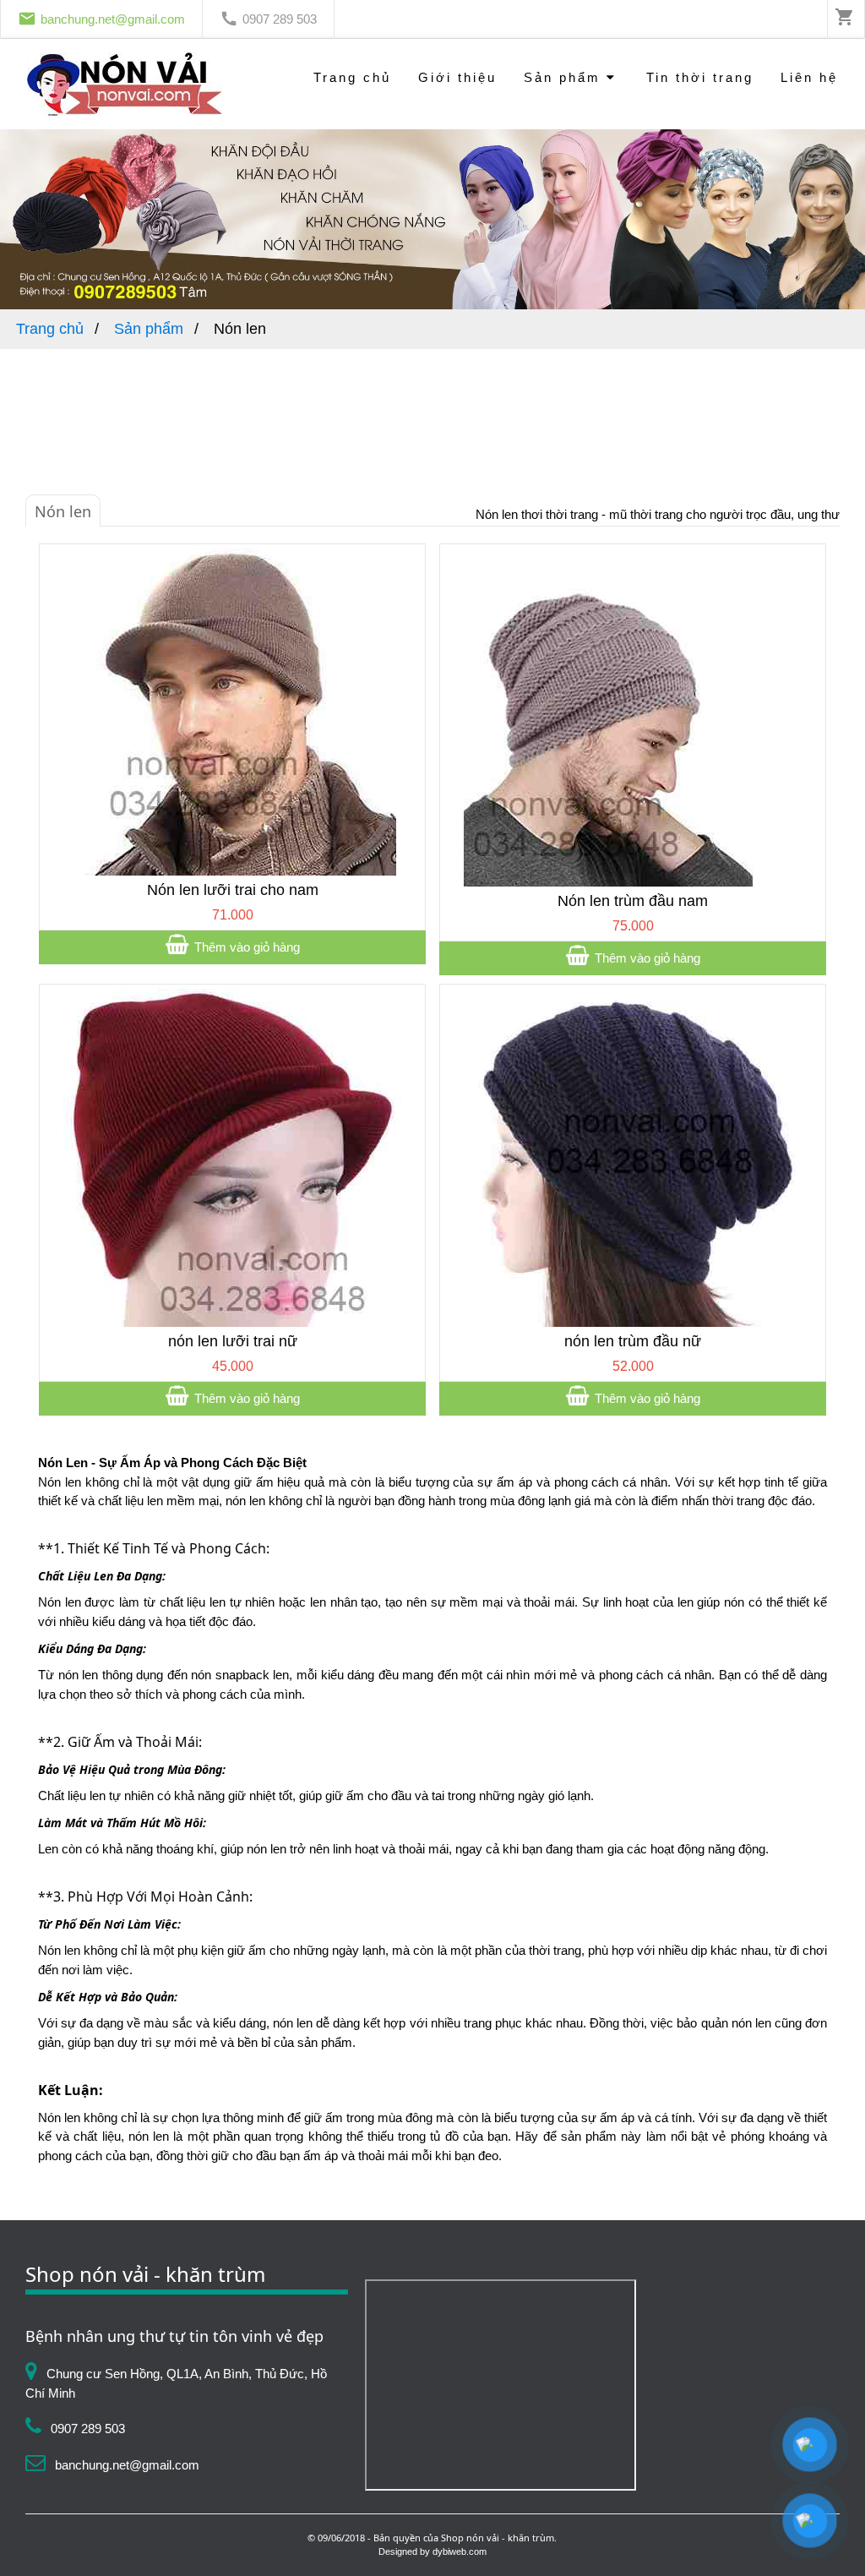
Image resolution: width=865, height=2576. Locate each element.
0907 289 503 (280, 19)
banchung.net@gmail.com (113, 19)
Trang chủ (352, 77)
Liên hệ (809, 77)
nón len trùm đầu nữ (633, 1341)
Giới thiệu (457, 77)
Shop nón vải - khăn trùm (498, 2538)
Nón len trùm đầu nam (633, 901)
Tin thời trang (700, 77)
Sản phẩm (565, 77)
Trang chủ (52, 329)
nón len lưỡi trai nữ (233, 1341)
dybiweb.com (460, 2551)
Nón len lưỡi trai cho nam (233, 890)
